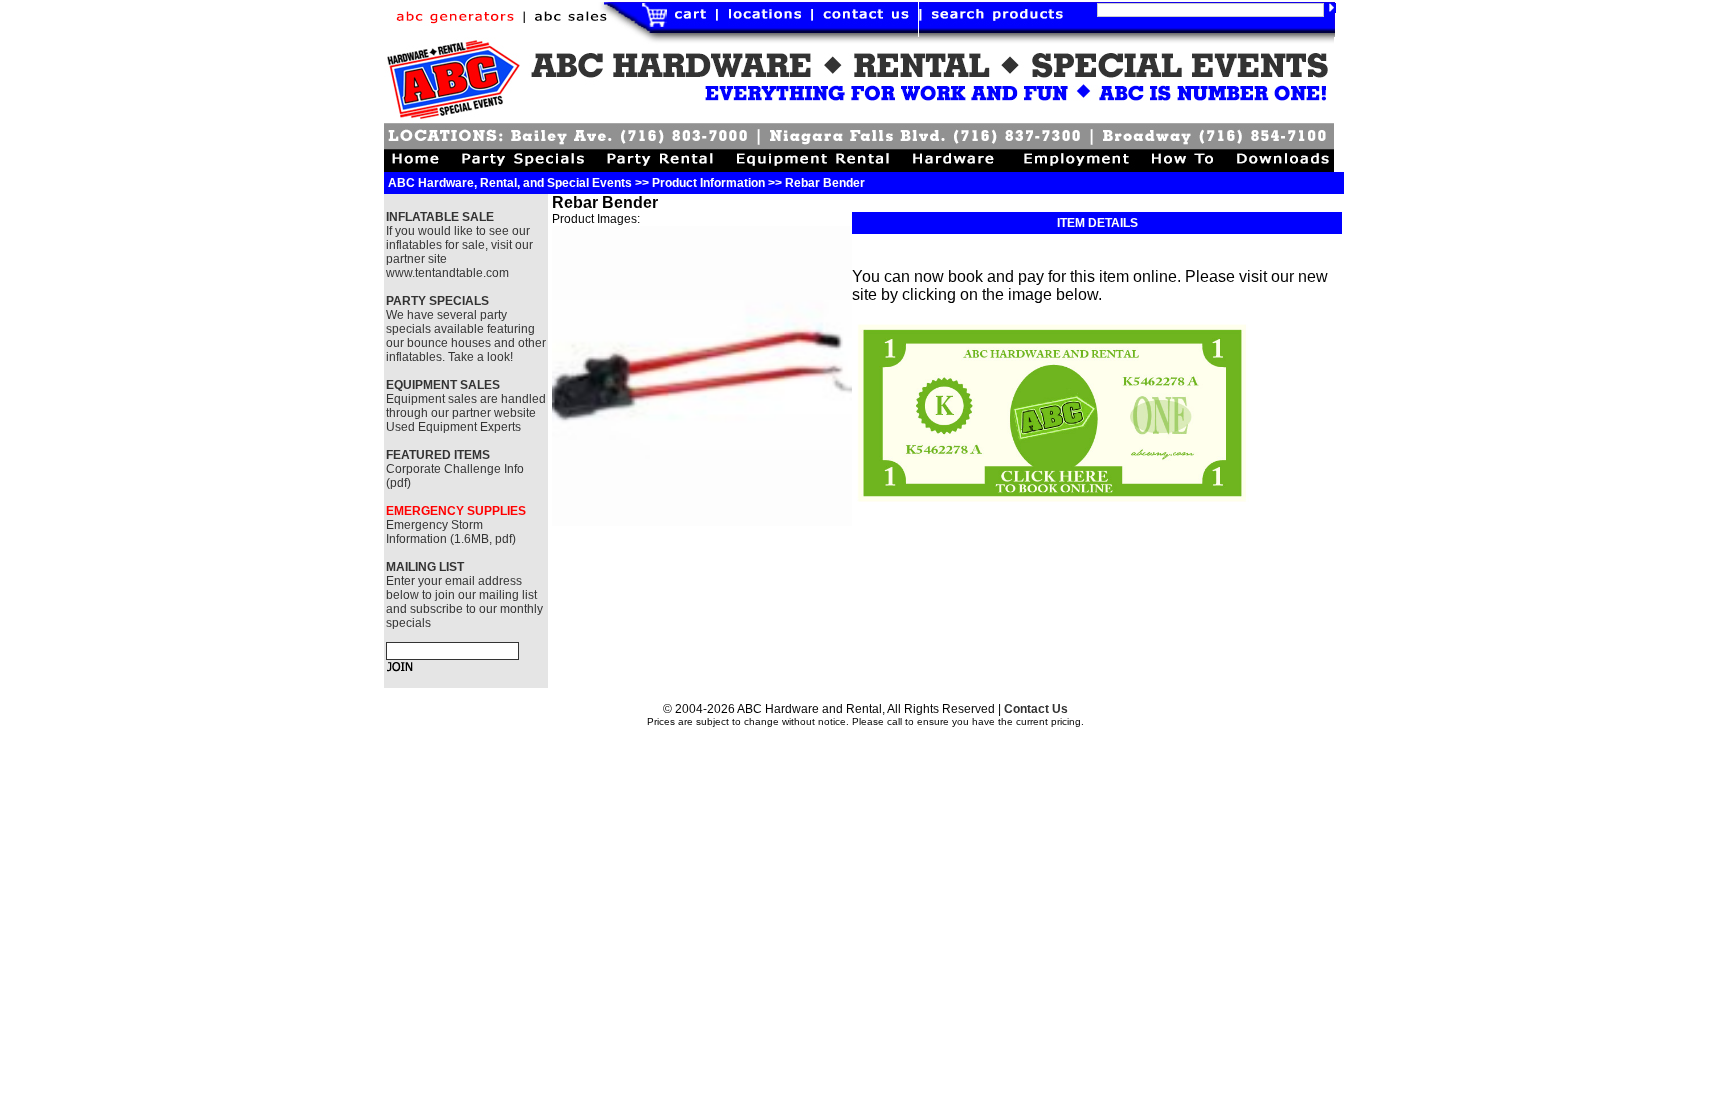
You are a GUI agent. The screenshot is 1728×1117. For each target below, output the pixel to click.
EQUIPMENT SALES (443, 385)
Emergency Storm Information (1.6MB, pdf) (451, 532)
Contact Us (1036, 709)
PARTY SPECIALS (437, 301)
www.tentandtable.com (447, 273)
